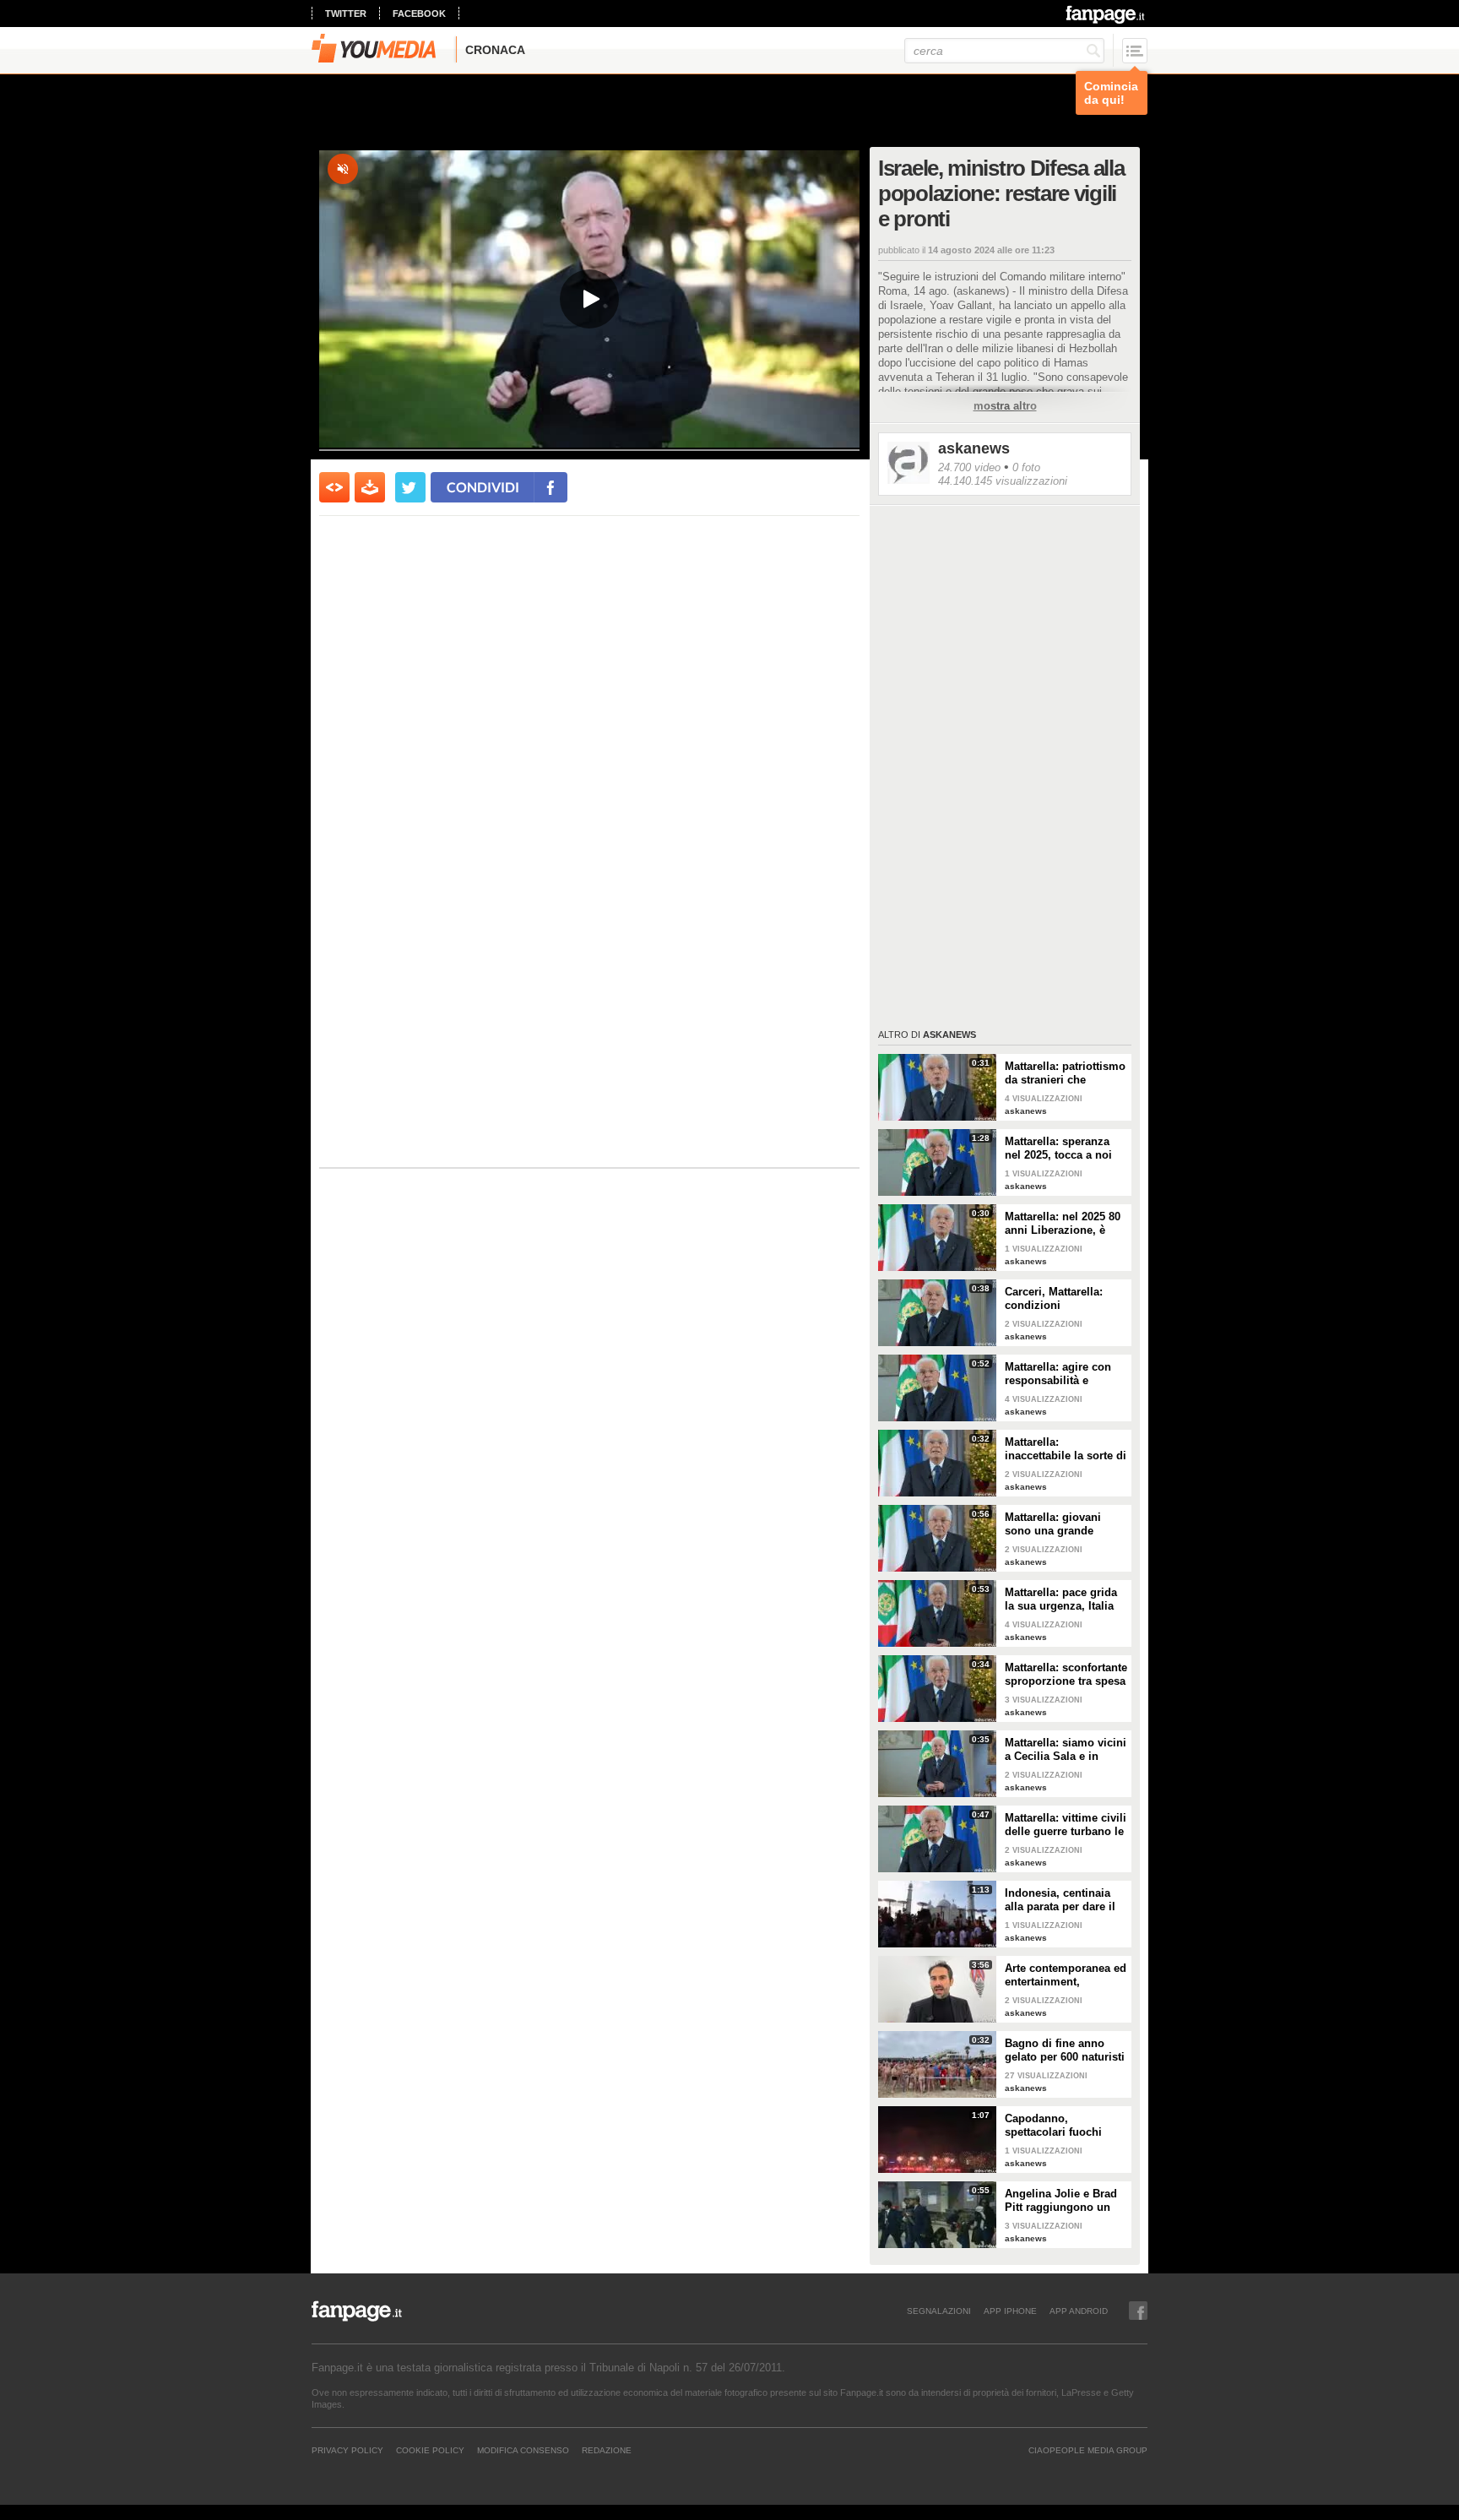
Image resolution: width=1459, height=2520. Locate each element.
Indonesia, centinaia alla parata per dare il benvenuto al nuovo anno (1060, 1900)
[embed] (334, 487)
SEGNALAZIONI (939, 2311)
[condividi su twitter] (410, 487)
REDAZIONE (607, 2450)
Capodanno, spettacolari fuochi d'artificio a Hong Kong (1065, 2126)
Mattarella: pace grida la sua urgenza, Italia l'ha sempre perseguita (1064, 1599)
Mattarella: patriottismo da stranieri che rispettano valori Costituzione (1065, 1073)
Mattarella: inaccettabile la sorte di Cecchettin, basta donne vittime (1066, 1449)
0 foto (1026, 467)
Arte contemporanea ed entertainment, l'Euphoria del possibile (1066, 1975)
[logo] (1106, 14)
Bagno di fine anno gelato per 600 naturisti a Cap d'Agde (1065, 2050)
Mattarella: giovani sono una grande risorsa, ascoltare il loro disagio (1055, 1524)
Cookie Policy (430, 2450)
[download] (370, 487)
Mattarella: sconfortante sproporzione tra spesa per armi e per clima (1066, 1675)
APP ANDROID (1079, 2311)
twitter (346, 14)
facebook (419, 14)
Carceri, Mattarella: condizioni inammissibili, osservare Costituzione (1065, 1299)
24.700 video (969, 467)
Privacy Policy (347, 2450)
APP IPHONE (1010, 2311)
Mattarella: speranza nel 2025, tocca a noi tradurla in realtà (1058, 1149)
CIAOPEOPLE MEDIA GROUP (1088, 2450)
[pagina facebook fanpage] (1138, 2311)
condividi (483, 487)
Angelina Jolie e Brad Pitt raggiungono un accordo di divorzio (1061, 2201)
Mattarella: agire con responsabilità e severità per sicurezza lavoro (1062, 1374)
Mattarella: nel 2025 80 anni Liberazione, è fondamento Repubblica (1063, 1224)
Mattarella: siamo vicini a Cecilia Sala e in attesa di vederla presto (1066, 1750)
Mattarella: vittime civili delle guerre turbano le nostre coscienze (1066, 1825)
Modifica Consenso (523, 2450)
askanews (974, 448)
